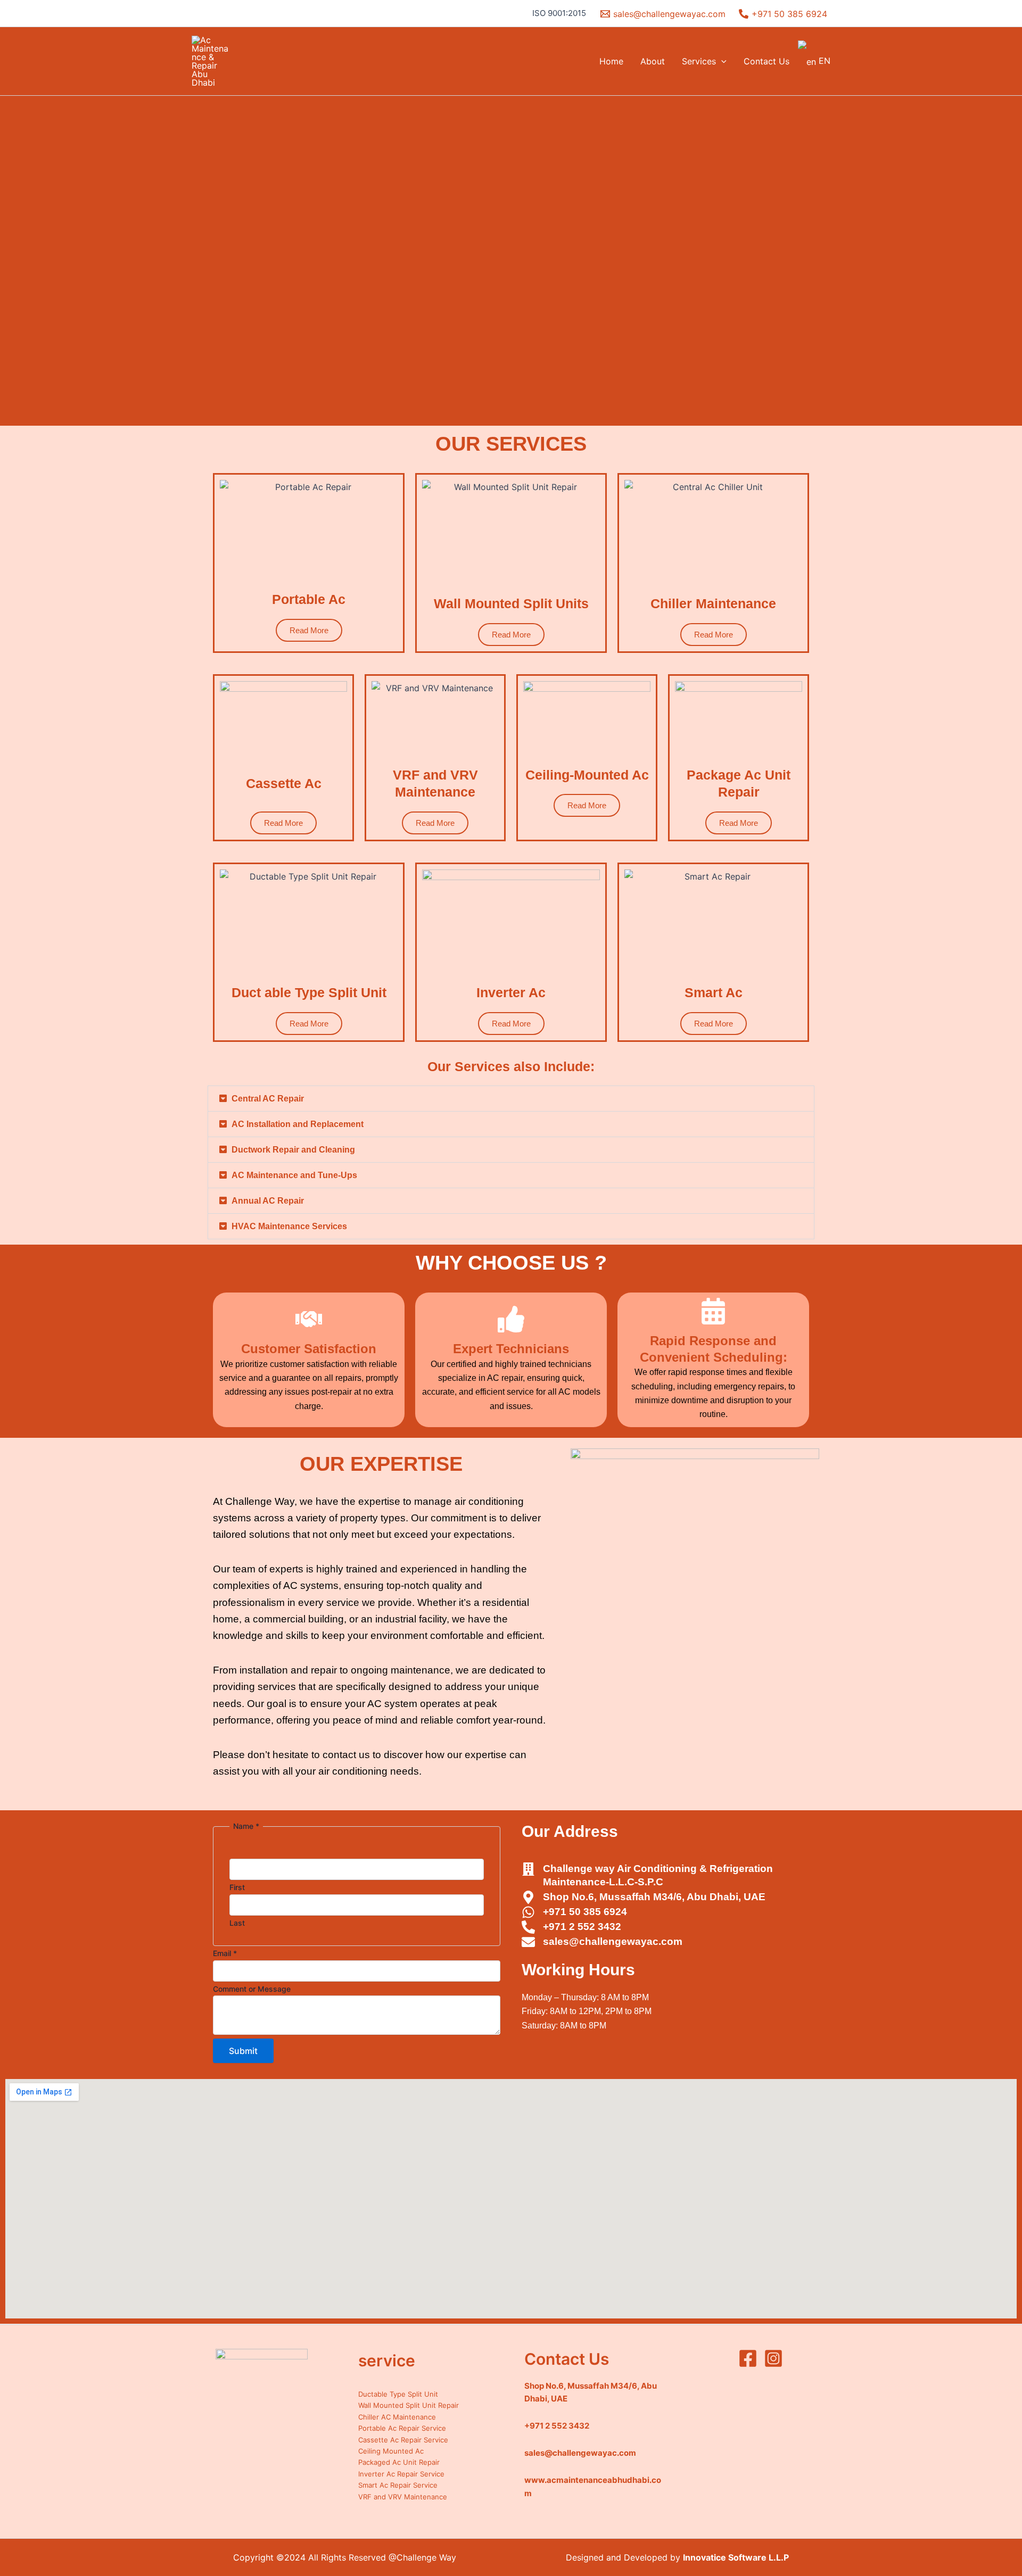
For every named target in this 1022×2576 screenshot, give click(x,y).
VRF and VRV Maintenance (403, 2497)
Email (225, 1953)
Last (237, 1923)
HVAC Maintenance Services (289, 1226)
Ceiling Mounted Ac (391, 2451)
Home (611, 61)
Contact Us (767, 61)
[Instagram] (773, 2358)
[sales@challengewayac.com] (528, 1942)
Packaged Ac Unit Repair (399, 2462)
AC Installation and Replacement (298, 1124)
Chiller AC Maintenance (397, 2417)
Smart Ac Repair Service (398, 2485)
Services (699, 61)
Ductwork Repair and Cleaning (293, 1150)
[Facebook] (748, 2358)
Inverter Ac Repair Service (401, 2474)
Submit (243, 2051)
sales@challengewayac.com (613, 1941)
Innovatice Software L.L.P (736, 2557)
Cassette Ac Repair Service (403, 2440)
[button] (721, 61)
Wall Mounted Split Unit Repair (409, 2405)
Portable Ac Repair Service (402, 2428)
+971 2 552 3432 (557, 2426)
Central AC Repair (268, 1099)
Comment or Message (252, 1989)
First (237, 1887)
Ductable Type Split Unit (398, 2394)
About (653, 61)
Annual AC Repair (268, 1201)
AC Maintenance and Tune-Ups (294, 1175)
